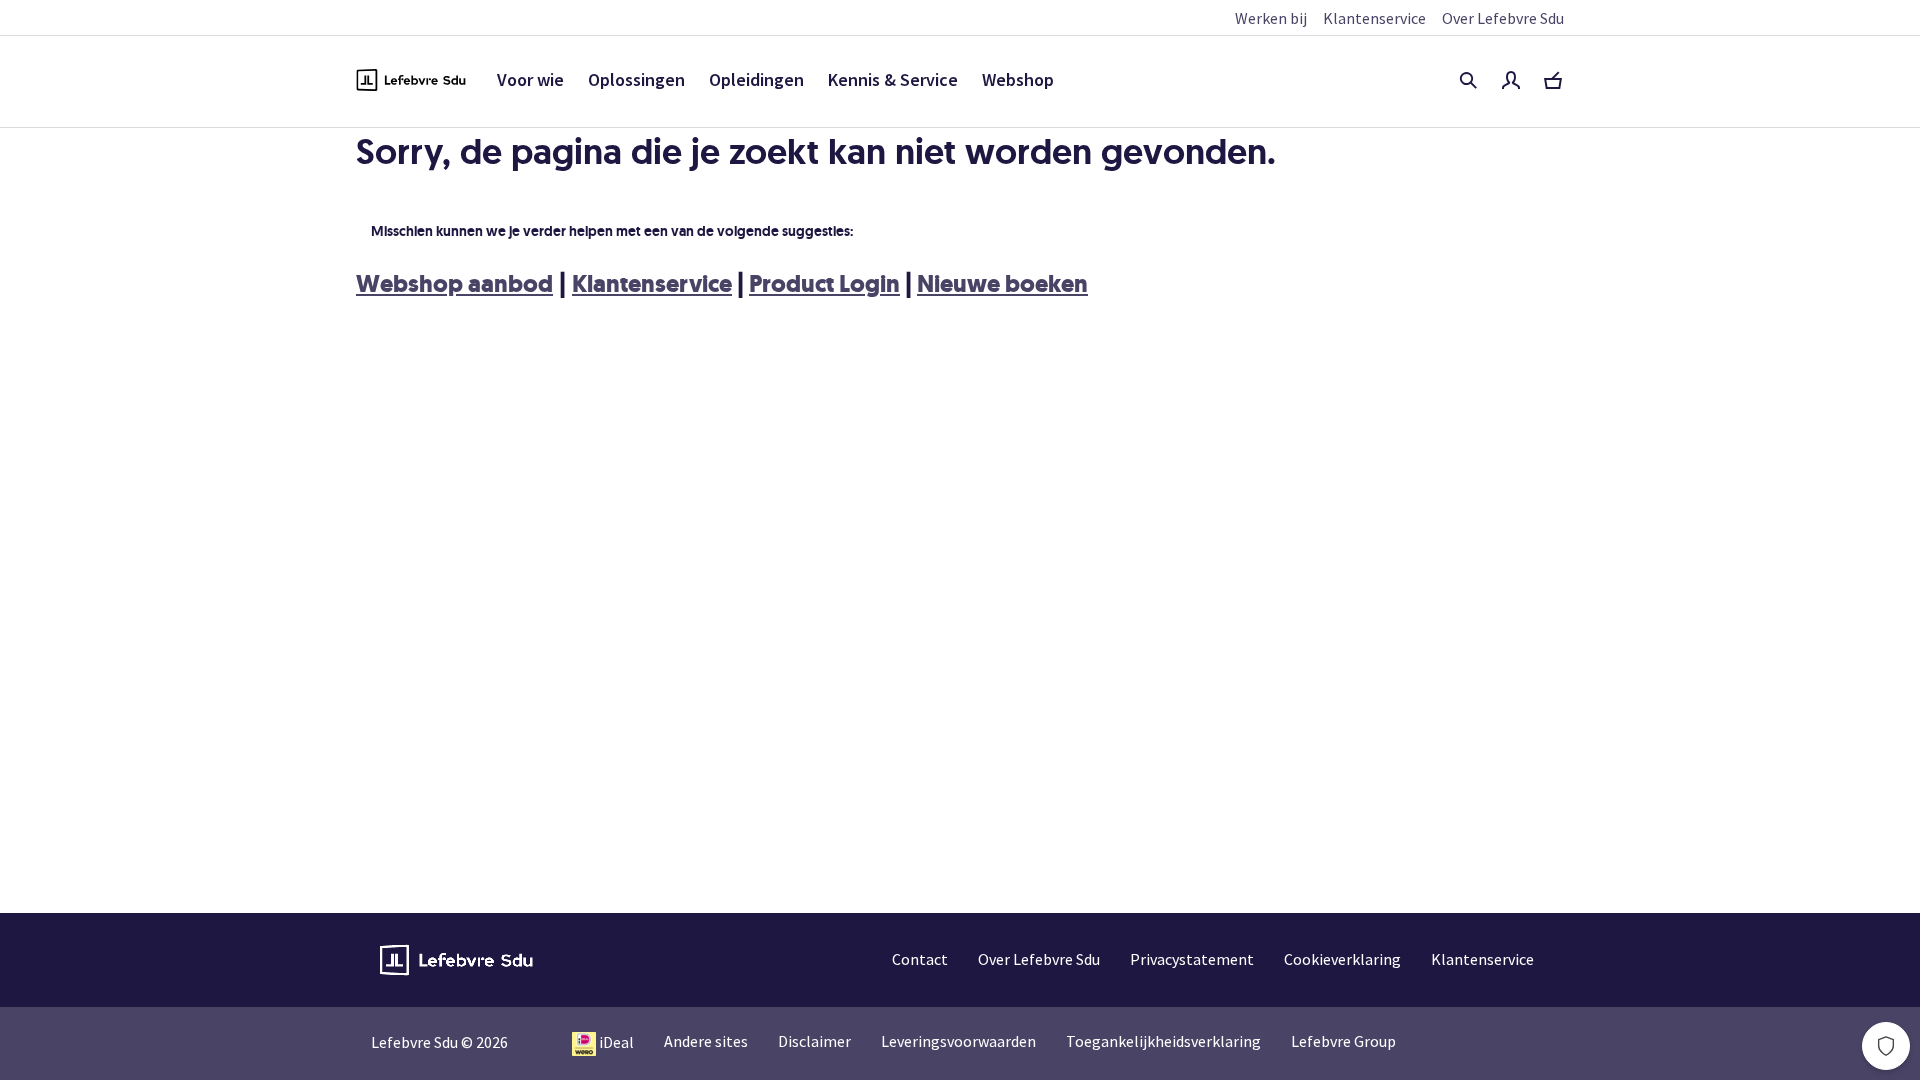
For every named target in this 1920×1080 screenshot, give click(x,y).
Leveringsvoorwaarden (958, 1041)
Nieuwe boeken (1002, 284)
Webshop (1018, 79)
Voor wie (530, 79)
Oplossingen (636, 79)
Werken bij (1271, 18)
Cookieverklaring (1342, 959)
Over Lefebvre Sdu (1503, 18)
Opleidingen (756, 79)
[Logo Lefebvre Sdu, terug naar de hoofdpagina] (411, 80)
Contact (920, 959)
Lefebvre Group (1343, 1041)
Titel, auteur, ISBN (1468, 80)
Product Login (824, 284)
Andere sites (706, 1041)
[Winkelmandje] (1553, 80)
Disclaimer (814, 1041)
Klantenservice (1374, 18)
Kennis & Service (893, 79)
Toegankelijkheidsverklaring (1163, 1041)
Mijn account (1511, 80)
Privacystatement (1192, 959)
